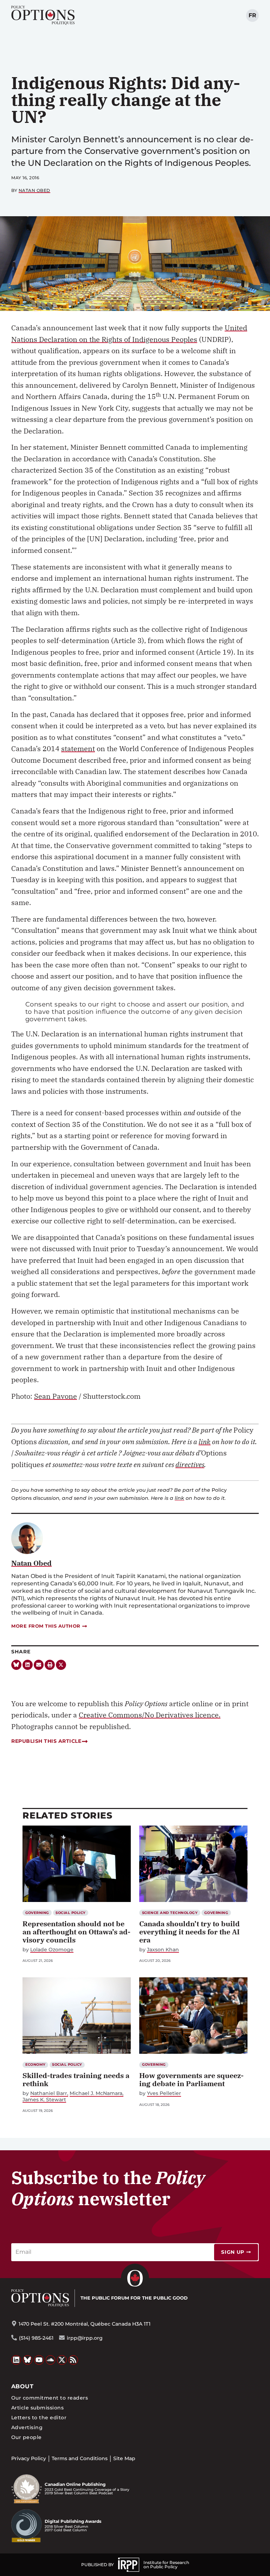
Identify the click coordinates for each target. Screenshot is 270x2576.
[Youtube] (39, 2360)
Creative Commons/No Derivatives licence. (150, 1715)
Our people (27, 2437)
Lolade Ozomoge (52, 1950)
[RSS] (73, 2360)
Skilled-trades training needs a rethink (76, 2079)
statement (78, 749)
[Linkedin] (28, 1665)
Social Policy (70, 1913)
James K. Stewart (44, 2100)
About (22, 2386)
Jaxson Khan (163, 1950)
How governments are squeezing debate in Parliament (191, 2079)
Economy (36, 2064)
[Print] (50, 1665)
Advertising (27, 2427)
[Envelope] (39, 1665)
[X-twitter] (61, 1665)
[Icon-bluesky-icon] (16, 1665)
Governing (37, 1913)
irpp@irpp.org (85, 2338)
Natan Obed (34, 190)
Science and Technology (170, 1913)
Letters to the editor (39, 2418)
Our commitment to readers (50, 2398)
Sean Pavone (56, 1396)
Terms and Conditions (80, 2458)
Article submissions (37, 2408)
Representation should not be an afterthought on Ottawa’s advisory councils (76, 1932)
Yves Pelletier (164, 2093)
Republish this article (46, 1741)
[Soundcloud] (51, 2360)
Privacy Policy (29, 2458)
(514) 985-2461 (36, 2338)
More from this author (46, 1626)
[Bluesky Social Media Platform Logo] (28, 2360)
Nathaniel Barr (49, 2093)
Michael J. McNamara (96, 2093)
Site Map (124, 2458)
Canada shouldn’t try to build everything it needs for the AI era (189, 1932)
